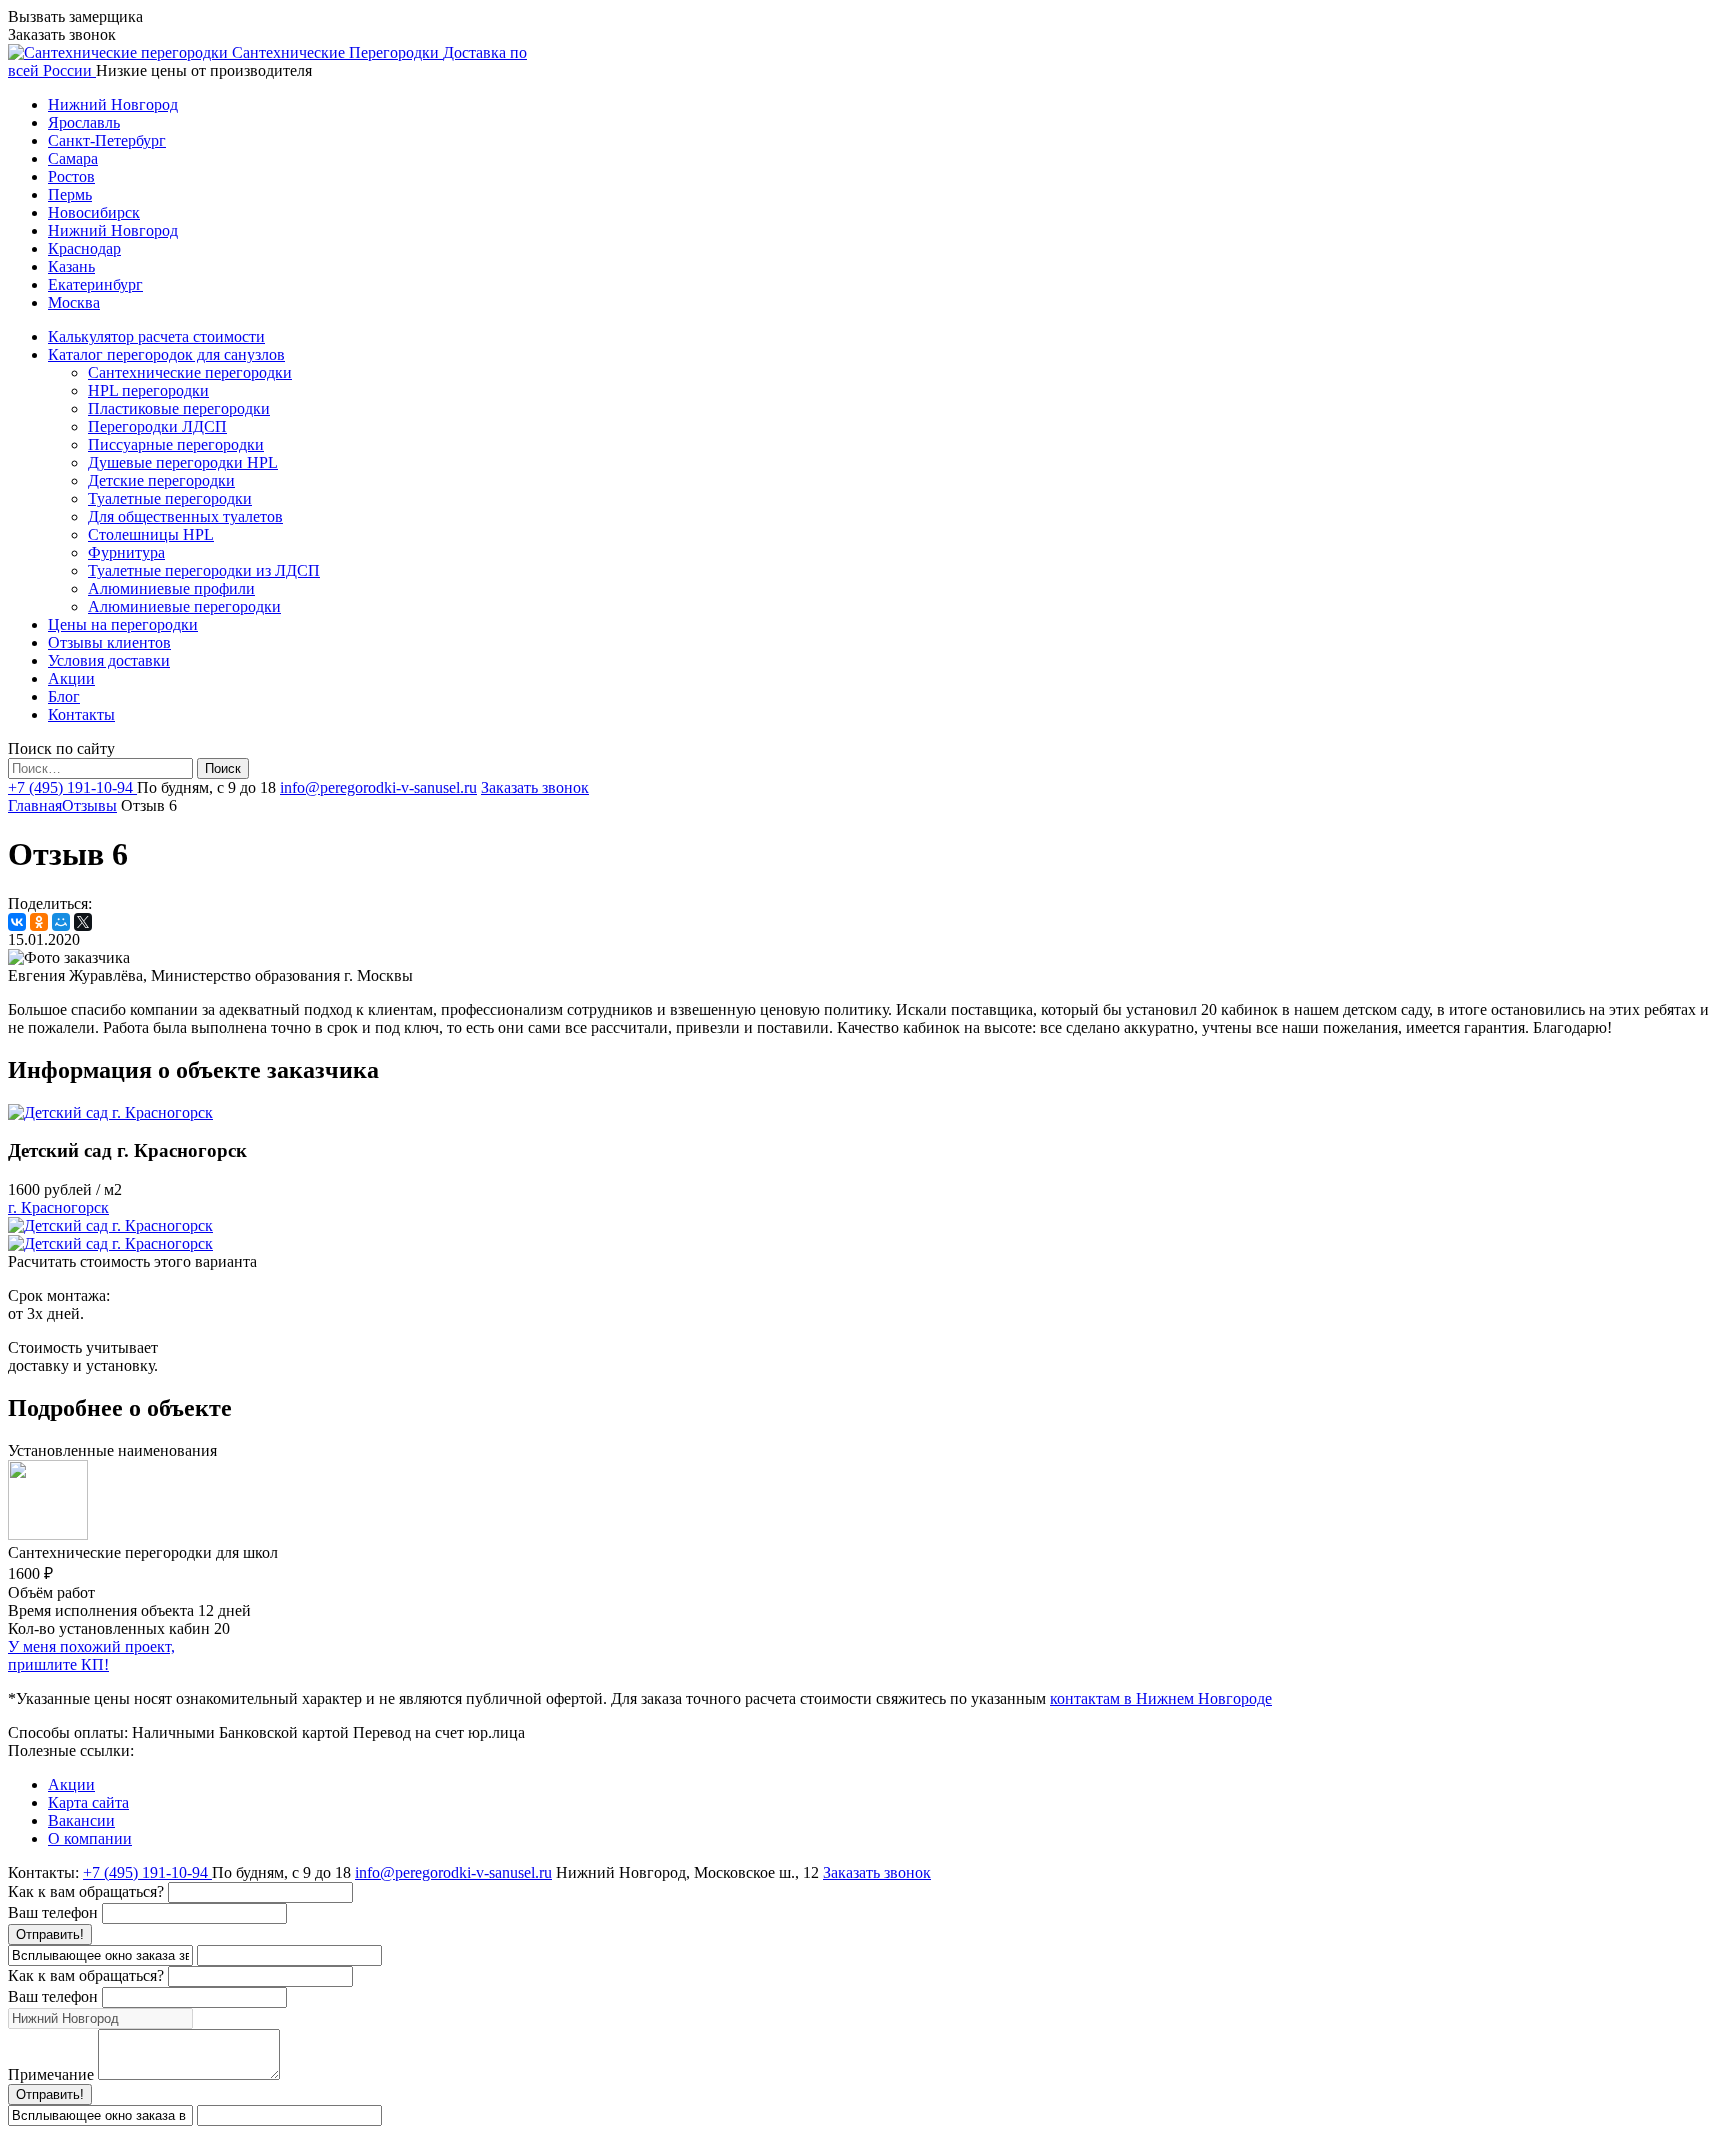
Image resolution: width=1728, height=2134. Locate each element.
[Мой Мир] (61, 922)
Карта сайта (88, 1802)
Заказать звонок (535, 787)
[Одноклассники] (39, 922)
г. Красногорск (58, 1207)
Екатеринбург (95, 284)
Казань (71, 266)
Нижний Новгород (113, 104)
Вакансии (81, 1820)
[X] (83, 922)
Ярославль (84, 122)
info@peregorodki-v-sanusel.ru (378, 787)
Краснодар (84, 248)
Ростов (71, 176)
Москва (74, 302)
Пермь (70, 194)
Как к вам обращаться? (86, 1891)
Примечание (51, 2074)
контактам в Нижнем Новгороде (1161, 1698)
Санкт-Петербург (107, 140)
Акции (71, 1784)
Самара (73, 158)
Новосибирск (94, 212)
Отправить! (50, 1934)
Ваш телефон (53, 1912)
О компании (90, 1838)
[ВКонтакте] (17, 922)
